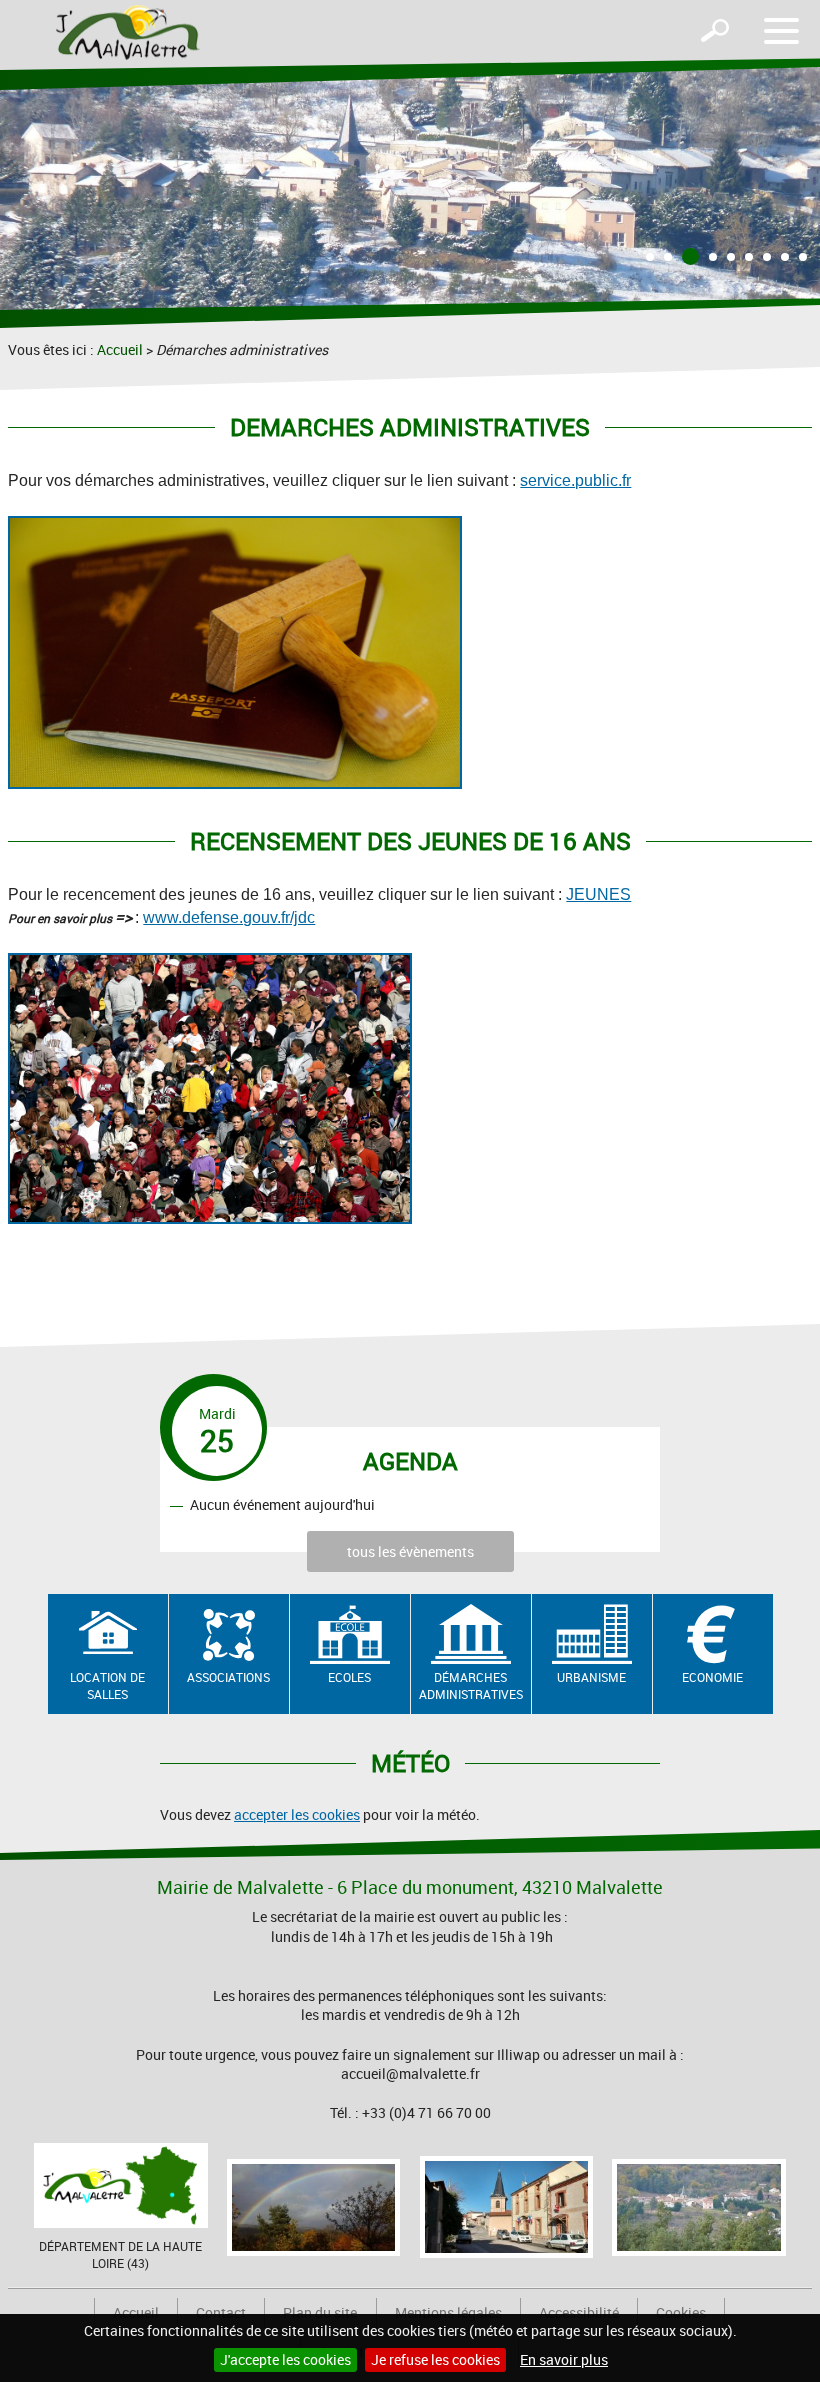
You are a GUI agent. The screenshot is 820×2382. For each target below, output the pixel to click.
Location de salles (107, 1685)
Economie (712, 1677)
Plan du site (320, 2312)
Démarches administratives (471, 1685)
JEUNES (598, 894)
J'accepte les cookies (285, 2359)
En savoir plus (564, 2359)
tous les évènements (410, 1551)
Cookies (681, 2312)
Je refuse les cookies (435, 2359)
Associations (228, 1677)
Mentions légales (448, 2312)
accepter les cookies (297, 1814)
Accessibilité (579, 2312)
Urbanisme (591, 1677)
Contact (221, 2312)
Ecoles (349, 1677)
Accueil (120, 349)
